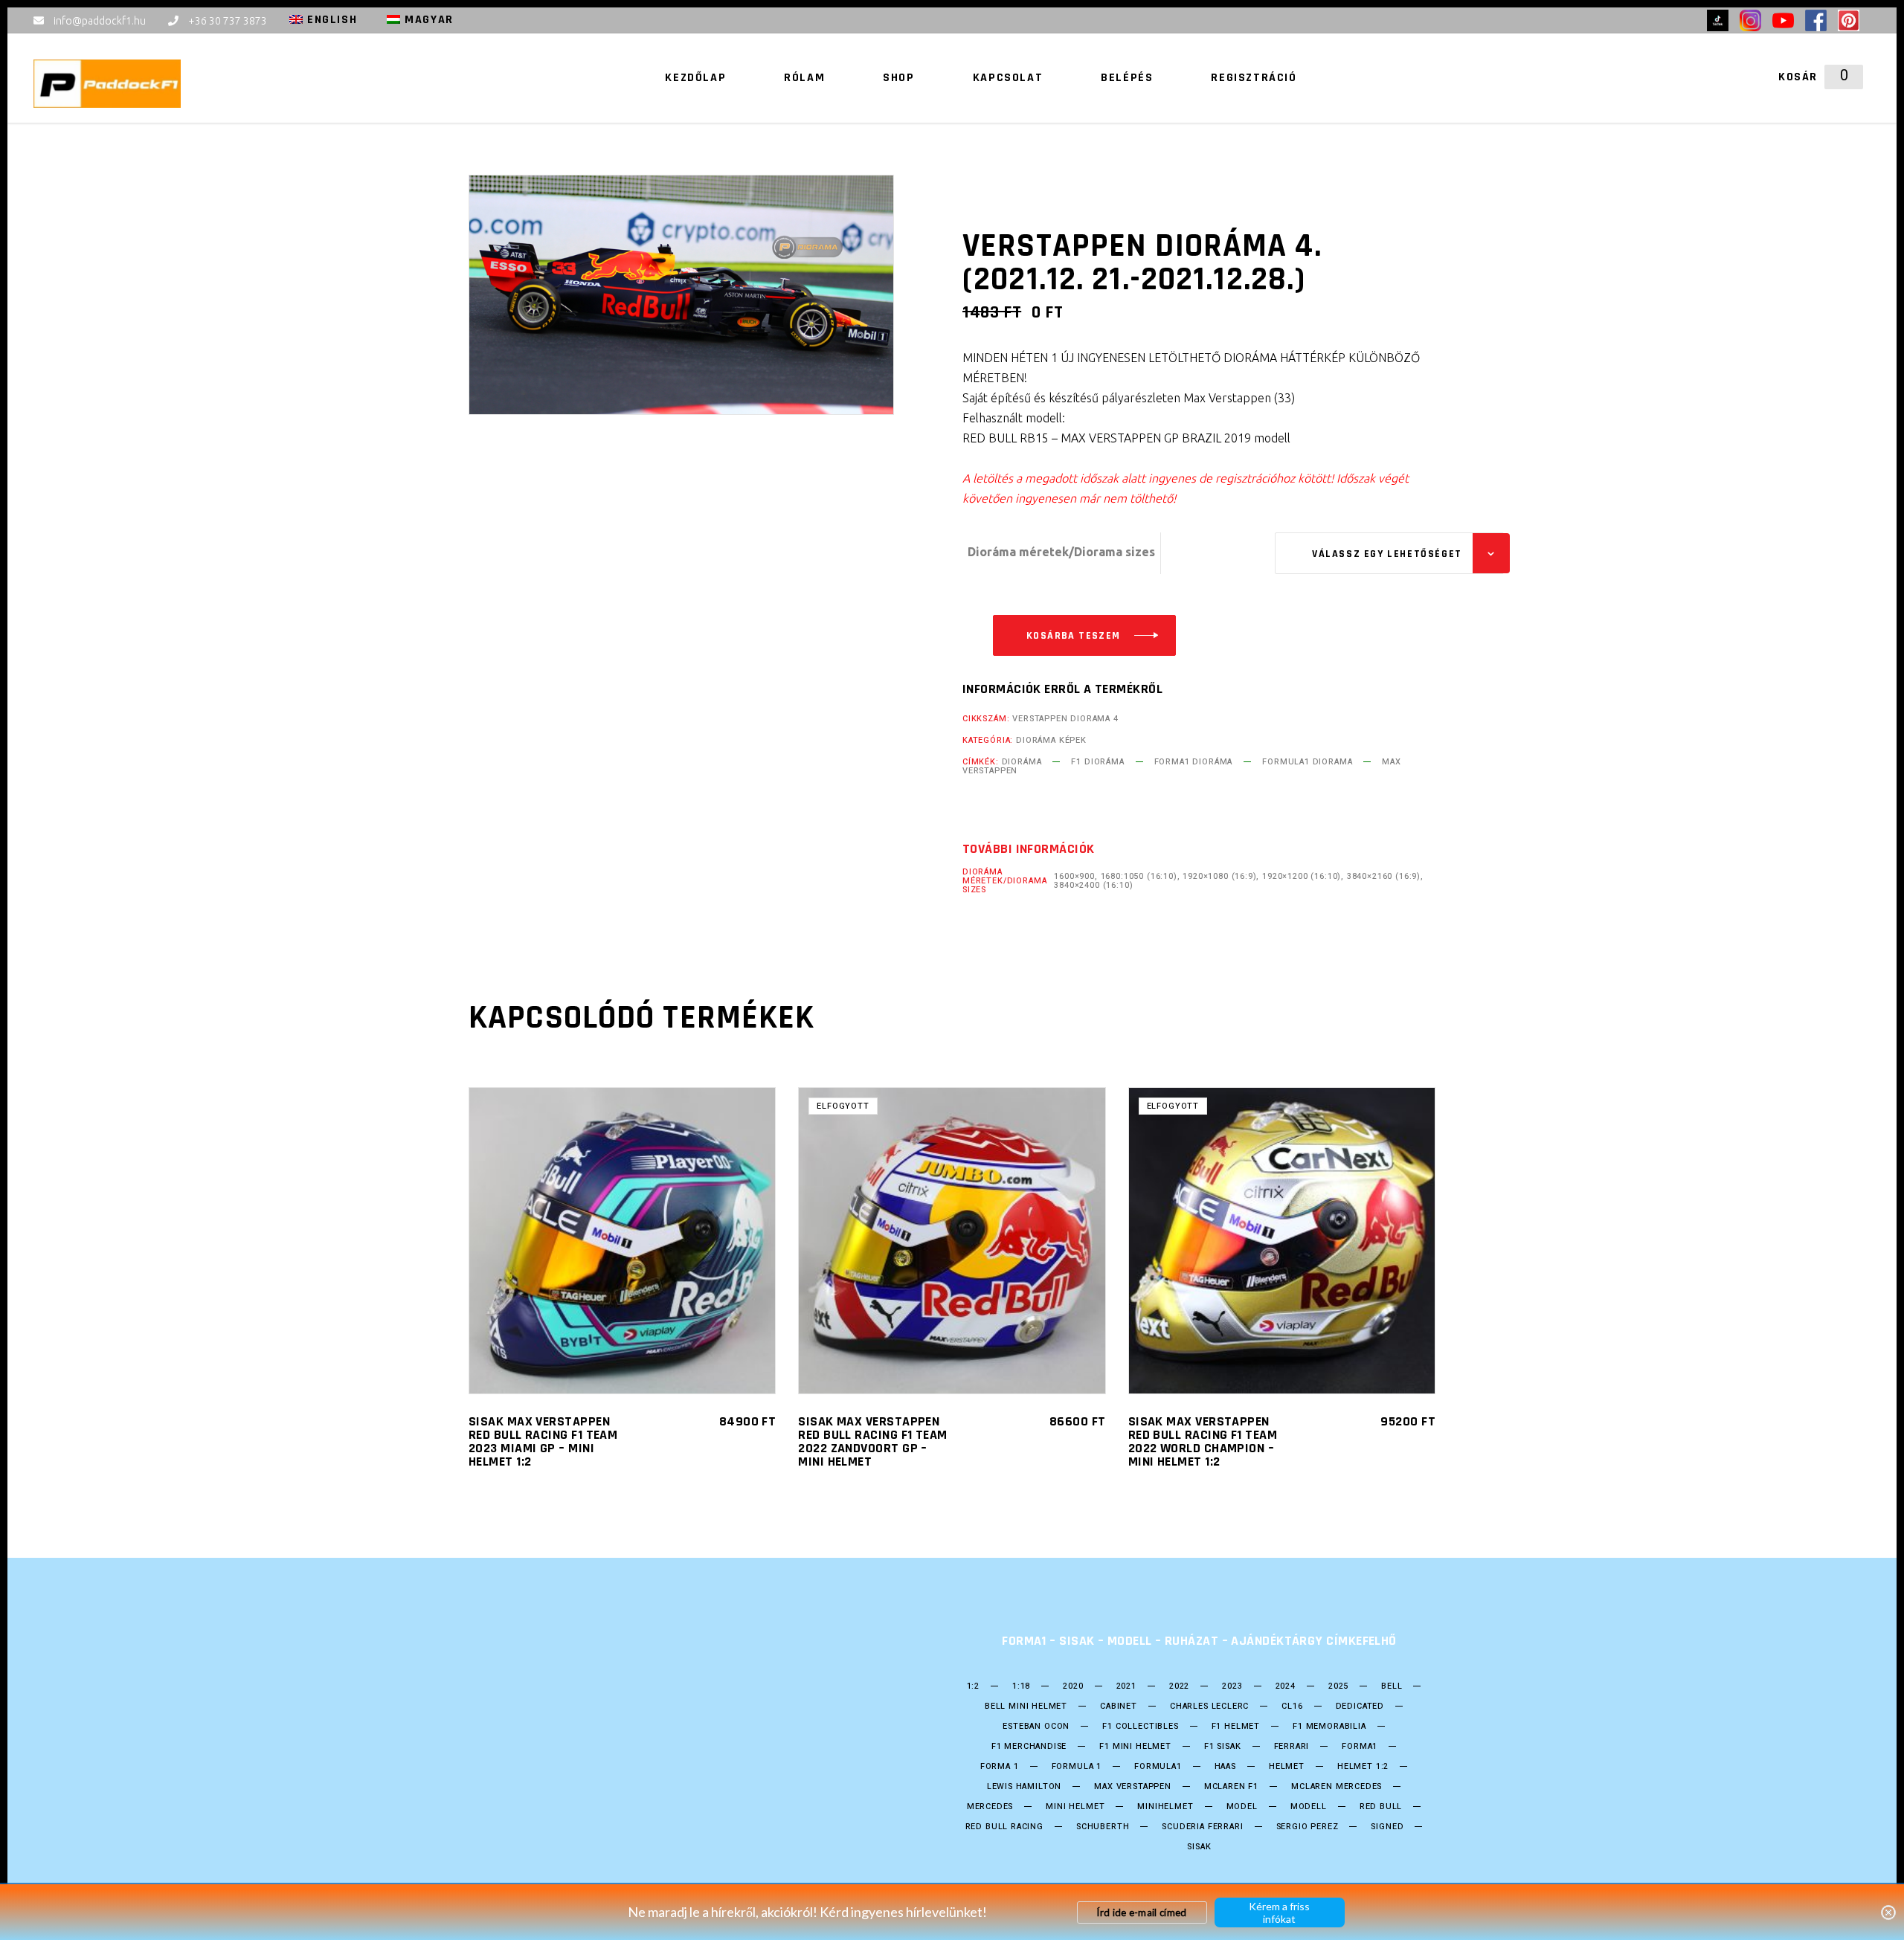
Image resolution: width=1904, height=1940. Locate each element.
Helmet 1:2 (1363, 1767)
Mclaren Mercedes (1337, 1787)
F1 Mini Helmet (1135, 1747)
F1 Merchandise (1029, 1747)
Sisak (1199, 1847)
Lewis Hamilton (1025, 1787)
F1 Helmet (1236, 1727)
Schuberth (1103, 1827)
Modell (1309, 1807)
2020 (1073, 1686)
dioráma (1022, 762)
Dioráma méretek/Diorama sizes (1061, 552)
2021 (1126, 1686)
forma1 (1360, 1747)
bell (1392, 1686)
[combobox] (1389, 553)
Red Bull (1381, 1807)
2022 (1179, 1686)
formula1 (1158, 1767)
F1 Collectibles (1140, 1727)
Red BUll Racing (1004, 1827)
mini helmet (1075, 1807)
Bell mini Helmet (1026, 1707)
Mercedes (990, 1807)
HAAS (1225, 1767)
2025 (1338, 1686)
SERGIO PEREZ (1308, 1827)
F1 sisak (1223, 1747)
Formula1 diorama (1307, 762)
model (1242, 1807)
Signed (1387, 1827)
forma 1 (1000, 1767)
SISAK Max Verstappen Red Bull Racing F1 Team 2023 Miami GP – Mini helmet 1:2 (543, 1441)
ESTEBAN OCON (1036, 1727)
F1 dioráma (1097, 762)
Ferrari (1292, 1747)
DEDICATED (1360, 1707)
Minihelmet (1165, 1807)
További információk (1029, 849)
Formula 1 (1077, 1767)
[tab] (1029, 849)
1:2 (973, 1686)
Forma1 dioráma (1194, 762)
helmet (1287, 1767)
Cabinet (1119, 1707)
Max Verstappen (1133, 1787)
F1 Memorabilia (1329, 1727)
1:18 (1021, 1686)
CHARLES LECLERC (1209, 1707)
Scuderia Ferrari (1202, 1827)
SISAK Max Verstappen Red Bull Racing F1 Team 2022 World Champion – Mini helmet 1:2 (1203, 1441)
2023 (1232, 1686)
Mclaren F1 (1231, 1787)
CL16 (1292, 1707)
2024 (1286, 1686)
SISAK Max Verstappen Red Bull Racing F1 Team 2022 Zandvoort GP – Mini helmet (872, 1441)
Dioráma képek (1051, 740)
